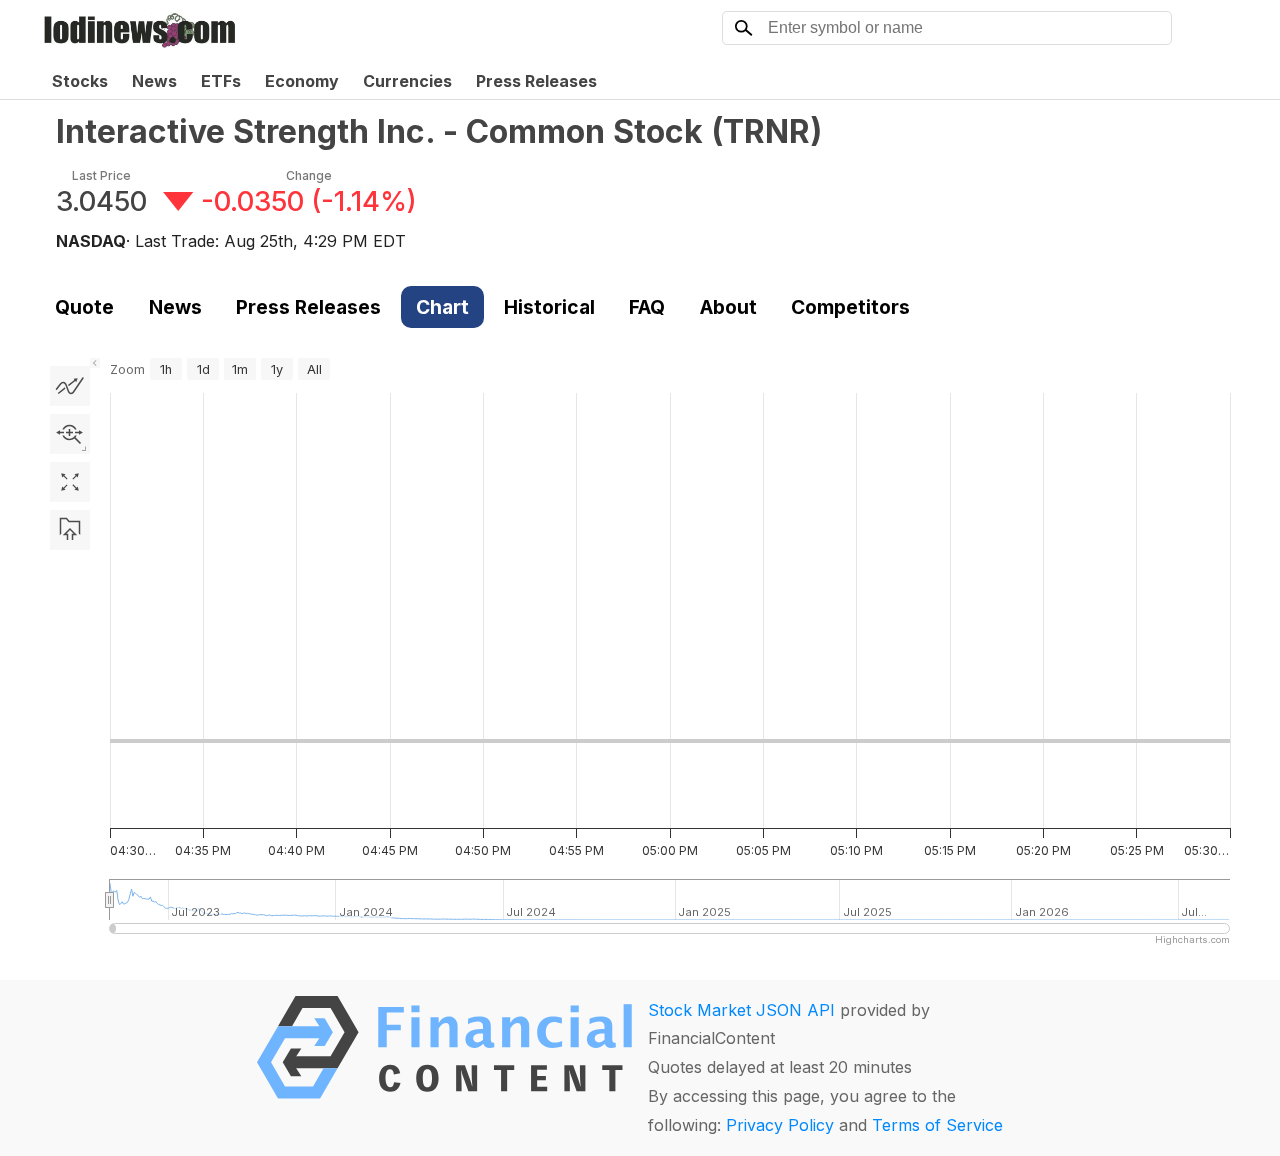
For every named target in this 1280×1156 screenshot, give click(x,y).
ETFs (221, 81)
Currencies (407, 81)
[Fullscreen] (70, 482)
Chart (442, 307)
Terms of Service (937, 1125)
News (154, 81)
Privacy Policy (780, 1125)
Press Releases (536, 81)
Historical (549, 307)
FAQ (647, 307)
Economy (302, 81)
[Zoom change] (70, 434)
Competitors (850, 307)
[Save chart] (70, 530)
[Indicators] (70, 386)
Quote (84, 307)
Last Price (101, 175)
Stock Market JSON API (741, 1010)
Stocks (80, 81)
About (728, 307)
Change (309, 175)
